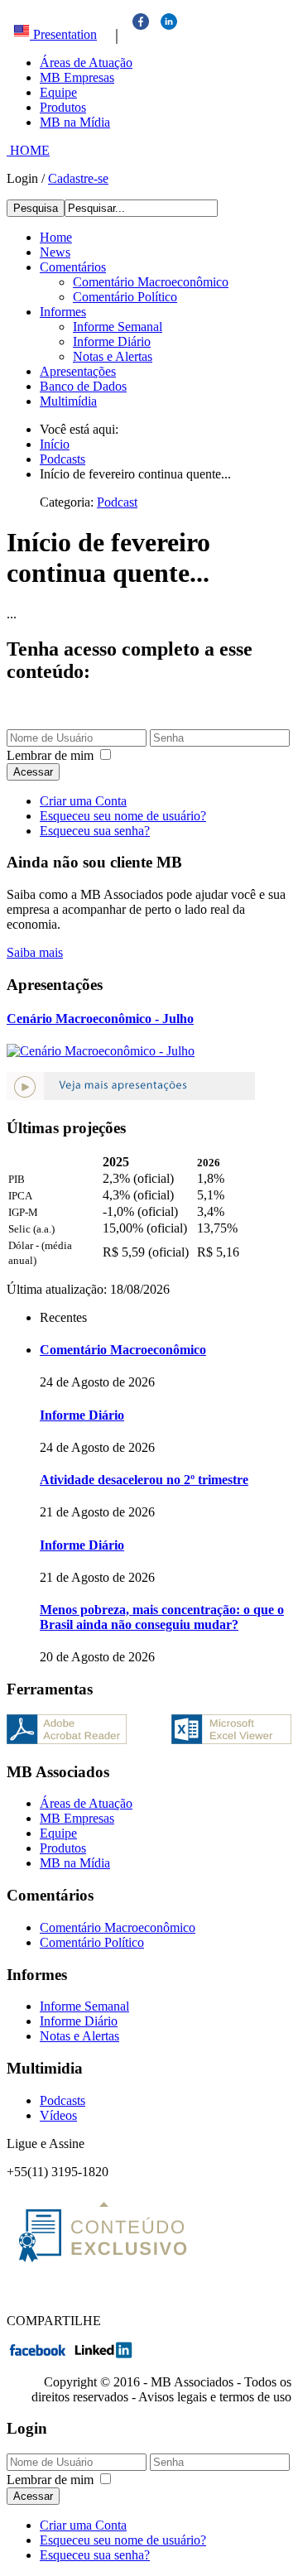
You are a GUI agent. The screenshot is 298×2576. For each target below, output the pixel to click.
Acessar (33, 772)
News (55, 252)
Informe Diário (112, 341)
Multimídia (68, 401)
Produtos (63, 107)
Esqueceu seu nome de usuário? (123, 816)
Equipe (58, 92)
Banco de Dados (83, 386)
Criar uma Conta (83, 801)
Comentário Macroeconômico (151, 282)
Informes (63, 312)
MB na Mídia (75, 122)
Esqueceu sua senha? (95, 831)
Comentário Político (125, 297)
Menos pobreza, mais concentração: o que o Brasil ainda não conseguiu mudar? (162, 1617)
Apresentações (78, 371)
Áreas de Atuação (86, 62)
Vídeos (58, 2115)
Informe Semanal (118, 327)
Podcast (117, 502)
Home (56, 237)
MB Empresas (77, 77)
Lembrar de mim (50, 755)
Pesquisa (36, 208)
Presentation (63, 34)
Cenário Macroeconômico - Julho (100, 1019)
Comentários (73, 267)
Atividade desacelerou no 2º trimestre (144, 1480)
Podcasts (62, 2100)
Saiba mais (35, 952)
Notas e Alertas (113, 356)
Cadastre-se (78, 178)
